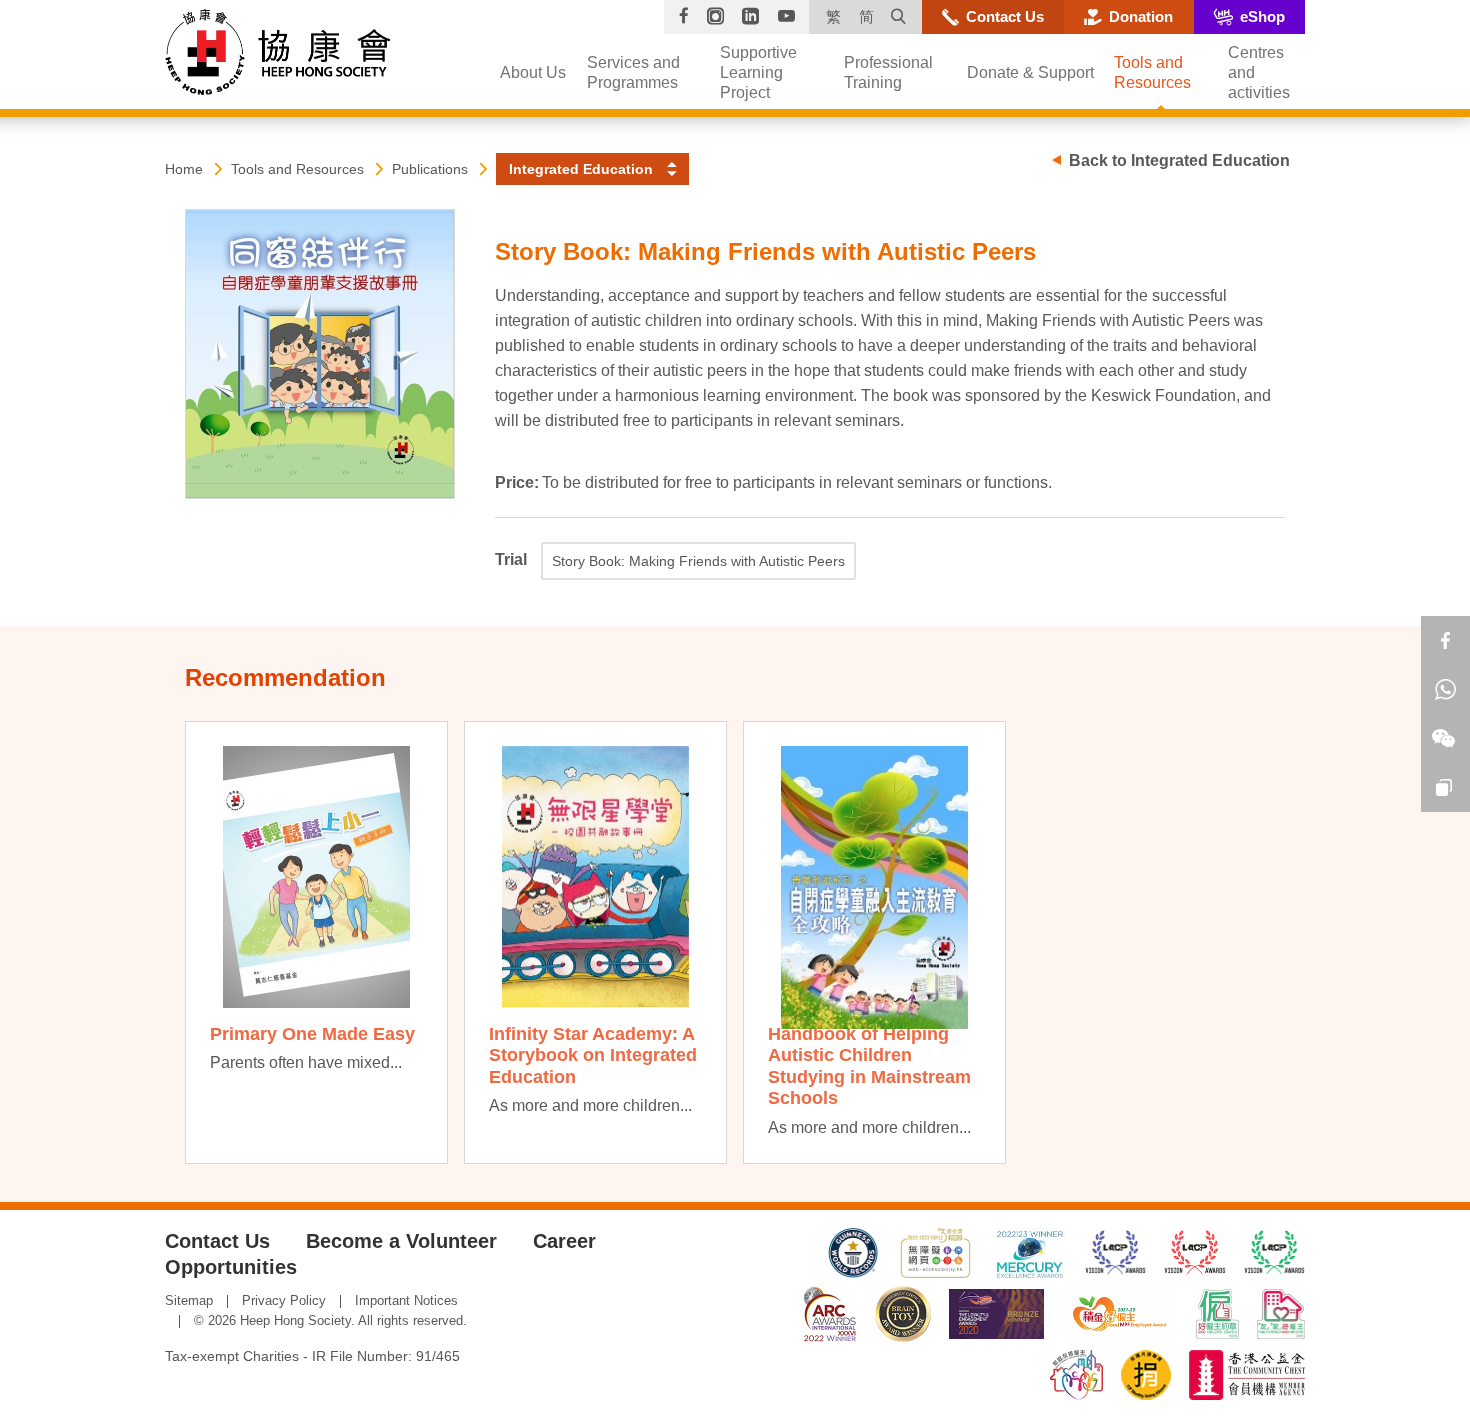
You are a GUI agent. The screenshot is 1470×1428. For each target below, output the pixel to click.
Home (184, 169)
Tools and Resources (297, 169)
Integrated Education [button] (581, 169)
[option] (316, 942)
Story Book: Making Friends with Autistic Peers (698, 561)
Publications (430, 169)
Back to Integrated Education (1179, 160)
